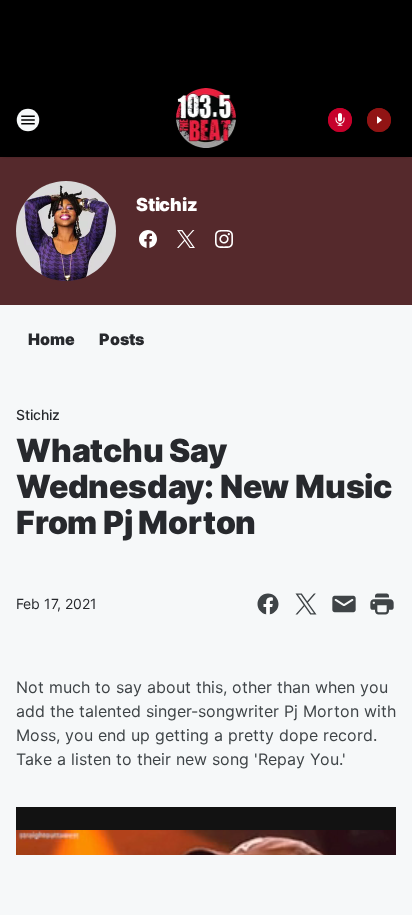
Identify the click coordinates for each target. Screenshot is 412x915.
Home (51, 339)
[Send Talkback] (340, 120)
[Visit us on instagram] (224, 239)
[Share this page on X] (306, 604)
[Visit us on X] (186, 239)
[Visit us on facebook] (148, 239)
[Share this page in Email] (344, 604)
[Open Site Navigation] (28, 120)
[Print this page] (382, 604)
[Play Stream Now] (379, 120)
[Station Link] (206, 120)
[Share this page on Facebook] (268, 604)
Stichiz (167, 204)
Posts (121, 339)
